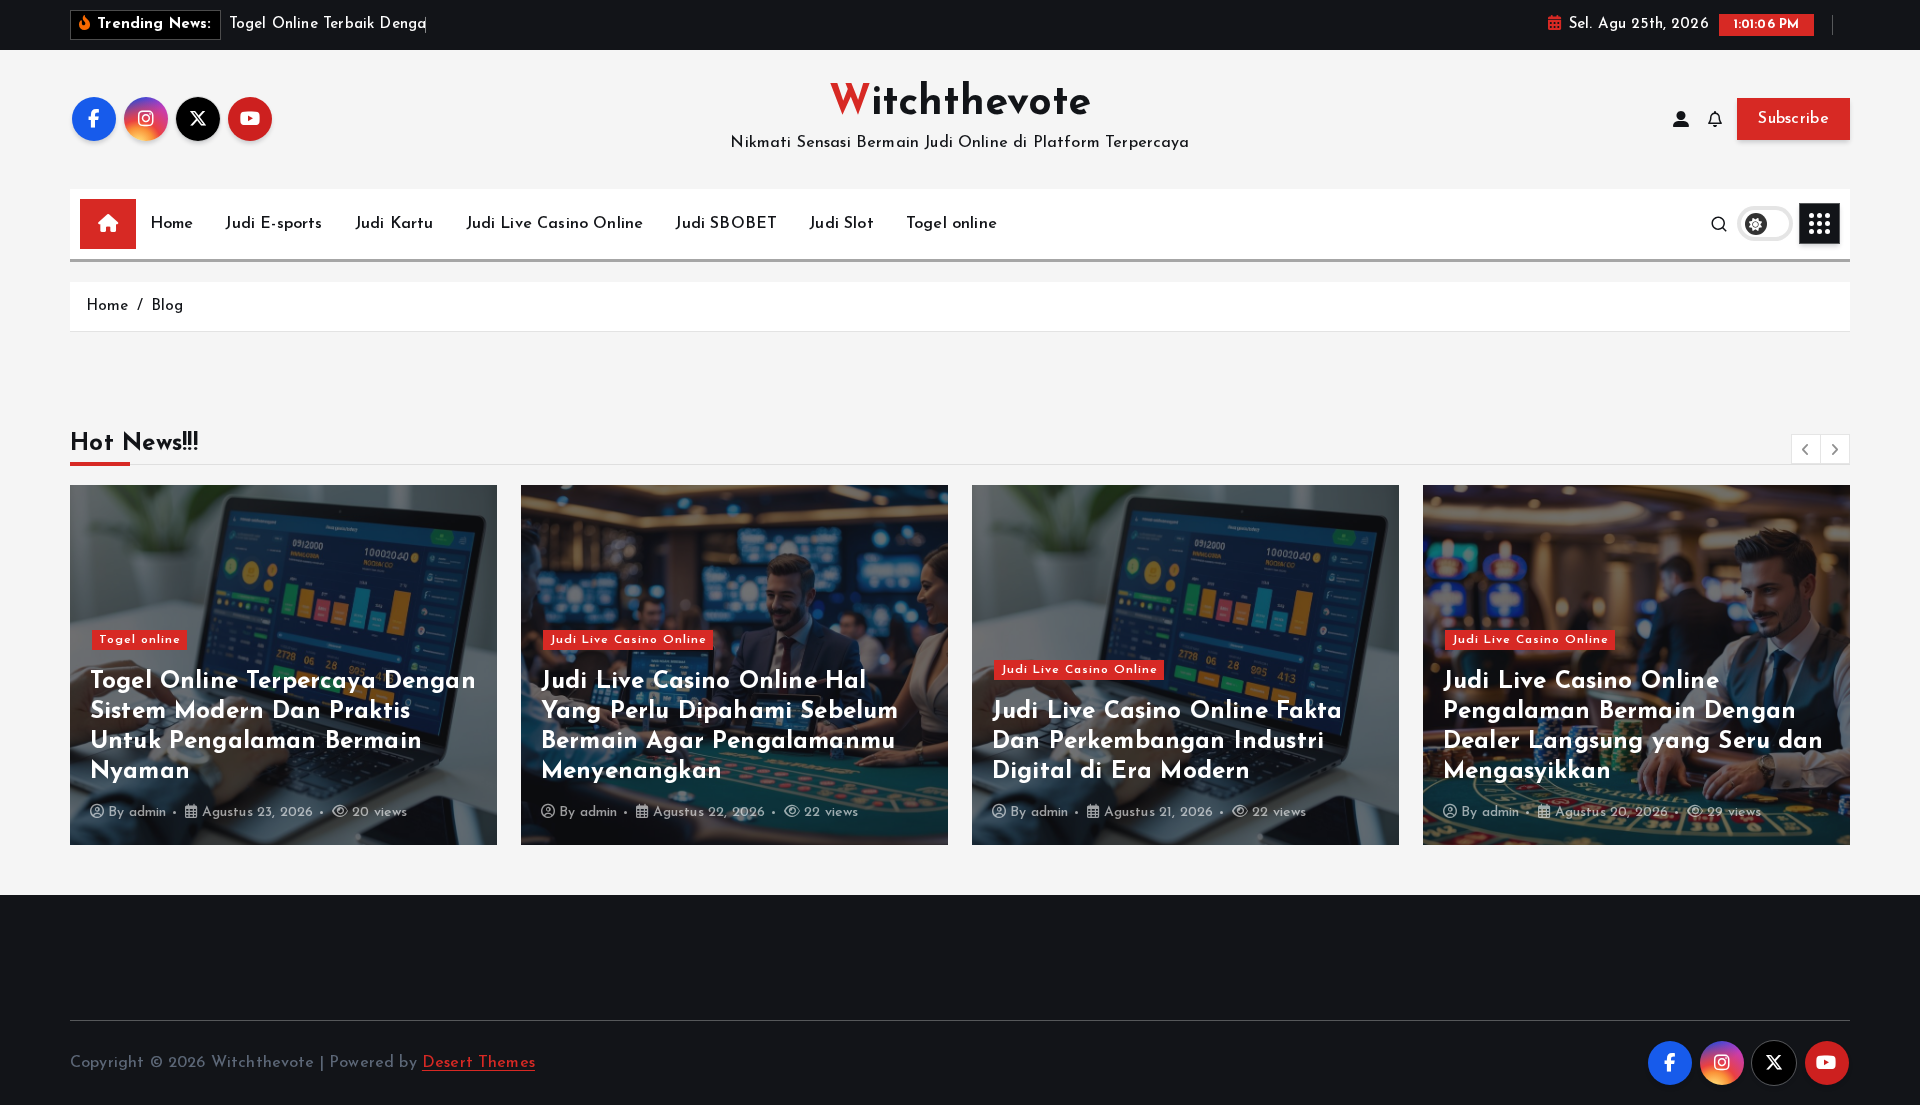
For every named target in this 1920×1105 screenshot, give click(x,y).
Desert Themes (478, 1063)
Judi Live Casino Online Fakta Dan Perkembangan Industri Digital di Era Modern (1167, 742)
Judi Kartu (394, 224)
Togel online (951, 224)
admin (148, 812)
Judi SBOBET (726, 224)
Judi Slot (841, 224)
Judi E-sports (273, 224)
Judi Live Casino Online (555, 224)
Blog (167, 306)
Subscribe (1793, 119)
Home (172, 224)
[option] (283, 665)
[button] (1806, 449)
